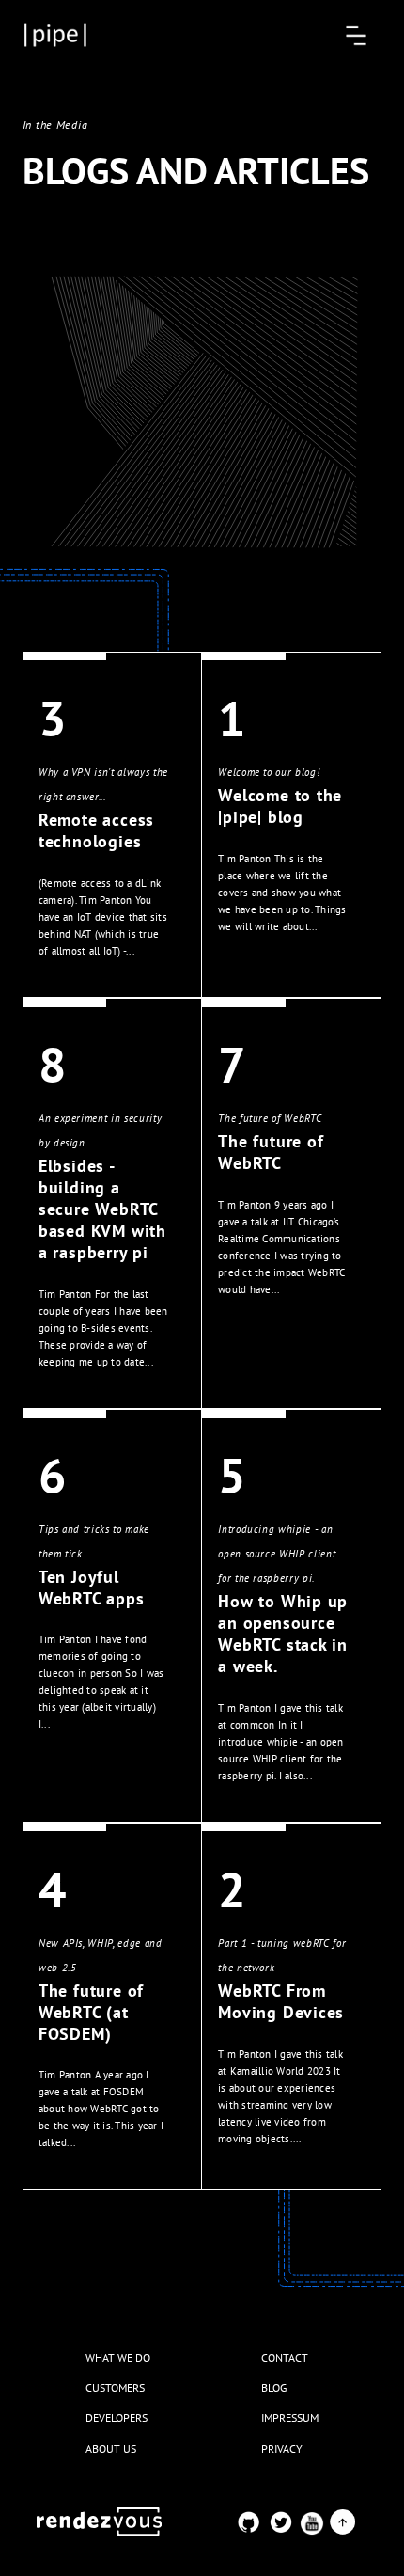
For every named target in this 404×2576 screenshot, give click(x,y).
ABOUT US (111, 2449)
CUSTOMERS (115, 2387)
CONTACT (285, 2357)
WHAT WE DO (118, 2357)
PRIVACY (282, 2449)
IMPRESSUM (290, 2418)
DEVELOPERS (117, 2418)
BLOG (274, 2387)
